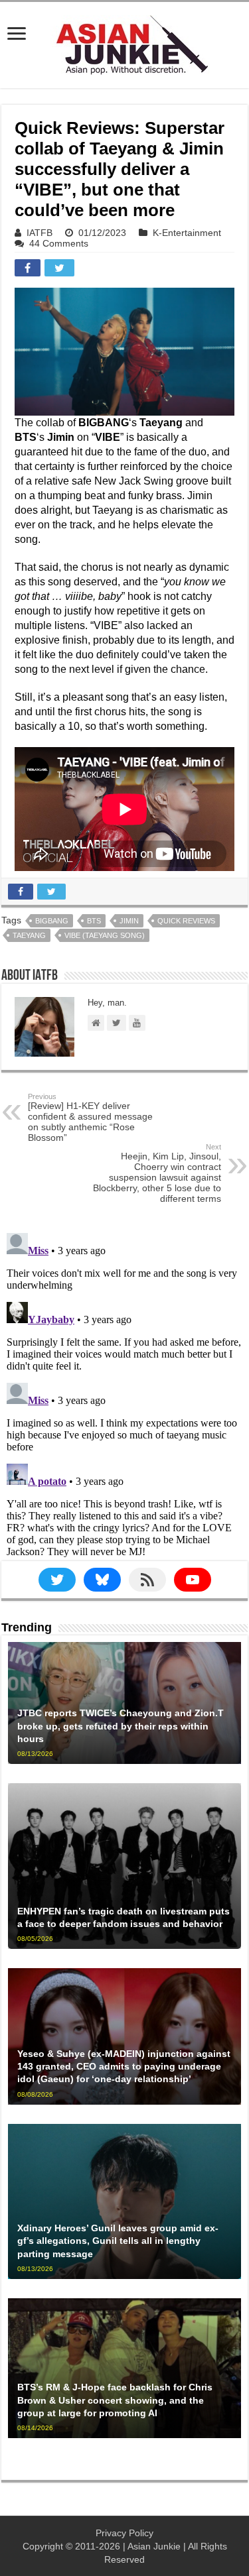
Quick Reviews (186, 921)
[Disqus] (124, 1393)
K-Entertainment (187, 233)
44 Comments (59, 243)
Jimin (129, 921)
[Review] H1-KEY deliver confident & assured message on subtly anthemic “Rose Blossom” (90, 1118)
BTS (94, 921)
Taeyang (29, 935)
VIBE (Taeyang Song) (105, 935)
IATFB (40, 233)
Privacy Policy (124, 2533)
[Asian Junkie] (125, 42)
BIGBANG (52, 921)
